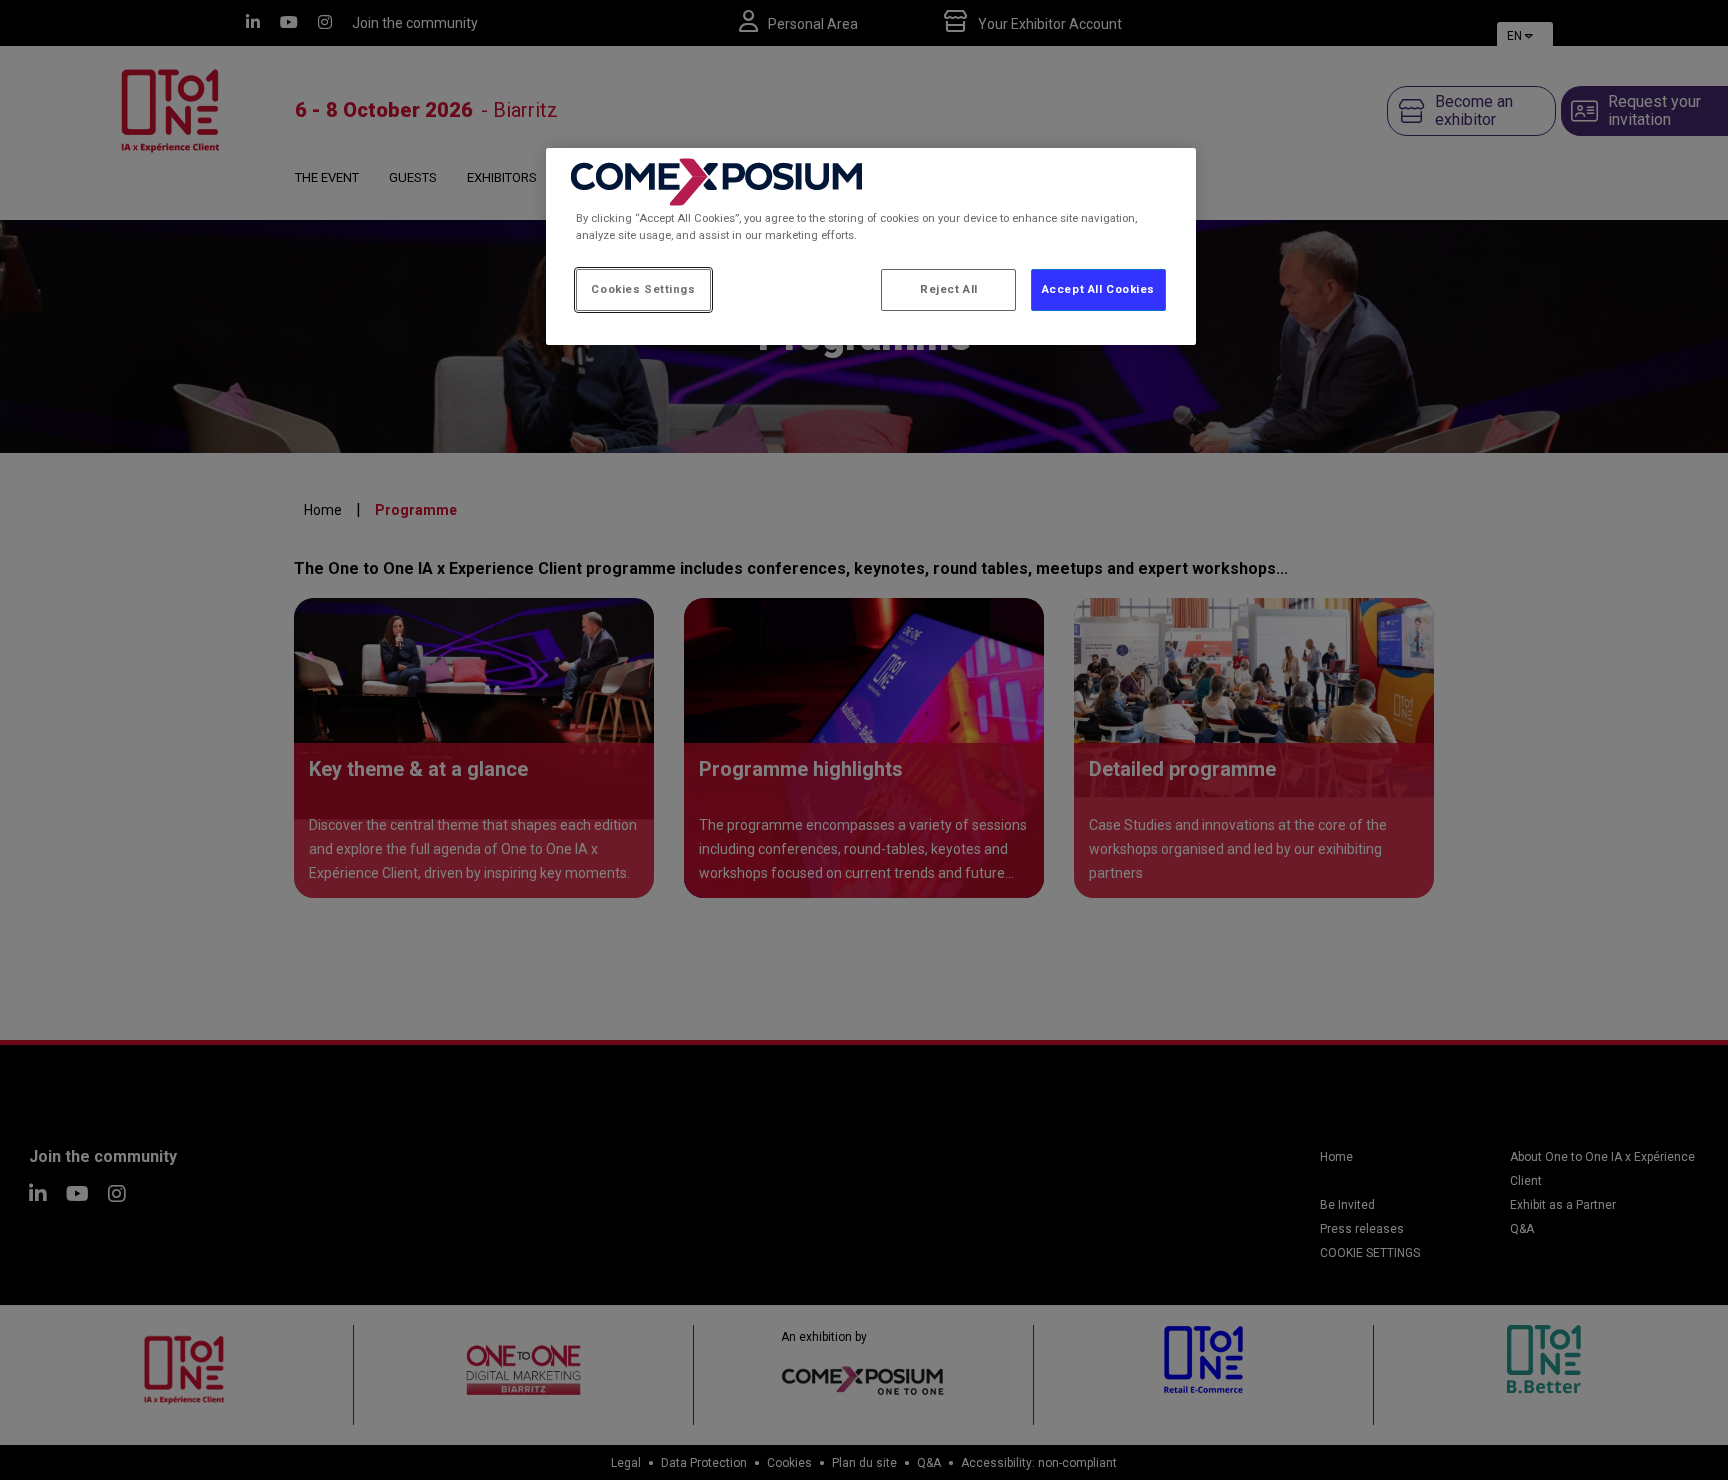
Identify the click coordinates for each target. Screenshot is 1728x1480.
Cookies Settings (643, 289)
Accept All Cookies (1098, 289)
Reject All (949, 289)
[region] (871, 246)
